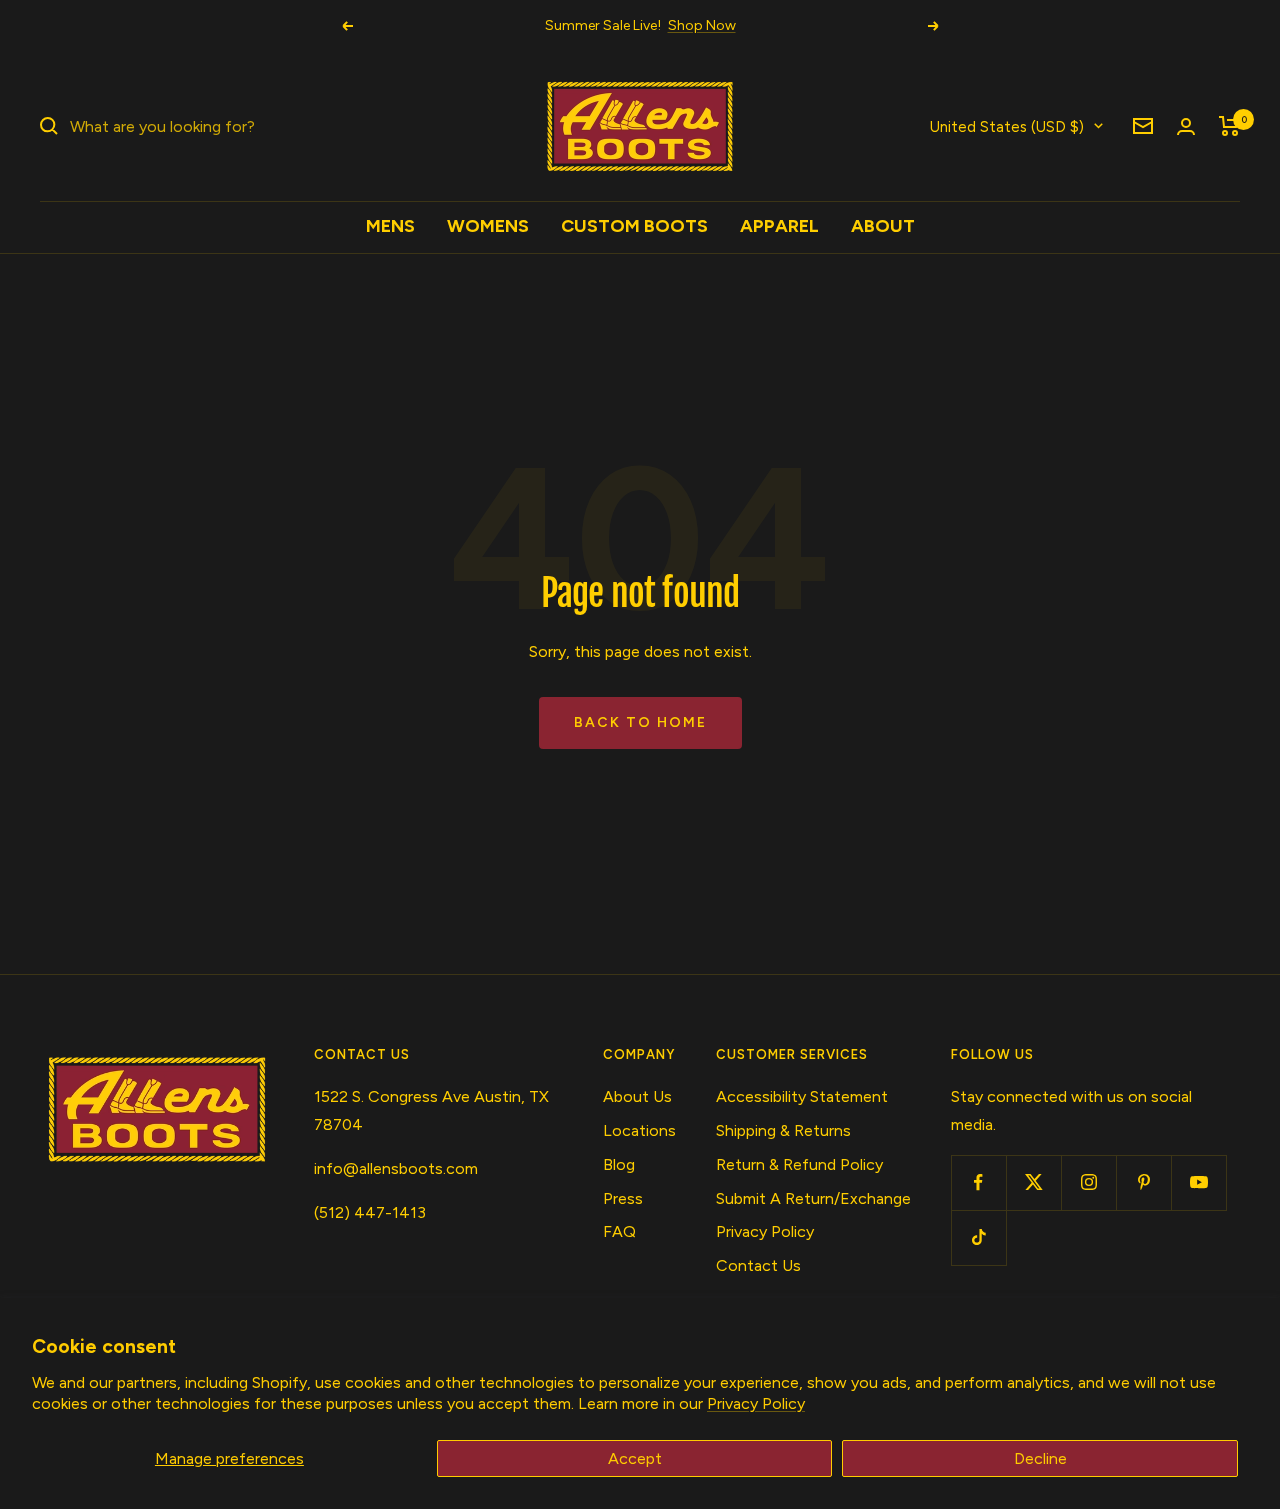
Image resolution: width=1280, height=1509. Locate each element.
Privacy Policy (756, 1403)
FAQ (619, 1231)
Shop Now (702, 25)
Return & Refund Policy (799, 1164)
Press (623, 1198)
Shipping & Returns (783, 1130)
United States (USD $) (1007, 126)
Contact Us (758, 1265)
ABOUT (883, 226)
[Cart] (1229, 126)
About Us (637, 1096)
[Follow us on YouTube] (1198, 1182)
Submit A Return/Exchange (813, 1198)
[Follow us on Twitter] (1033, 1182)
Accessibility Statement (802, 1096)
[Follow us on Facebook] (978, 1182)
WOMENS (488, 226)
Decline (1040, 1458)
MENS (390, 226)
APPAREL (779, 226)
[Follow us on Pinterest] (1143, 1182)
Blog (619, 1164)
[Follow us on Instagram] (1088, 1182)
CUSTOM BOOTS (634, 226)
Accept (635, 1458)
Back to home (640, 722)
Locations (639, 1130)
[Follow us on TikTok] (978, 1237)
